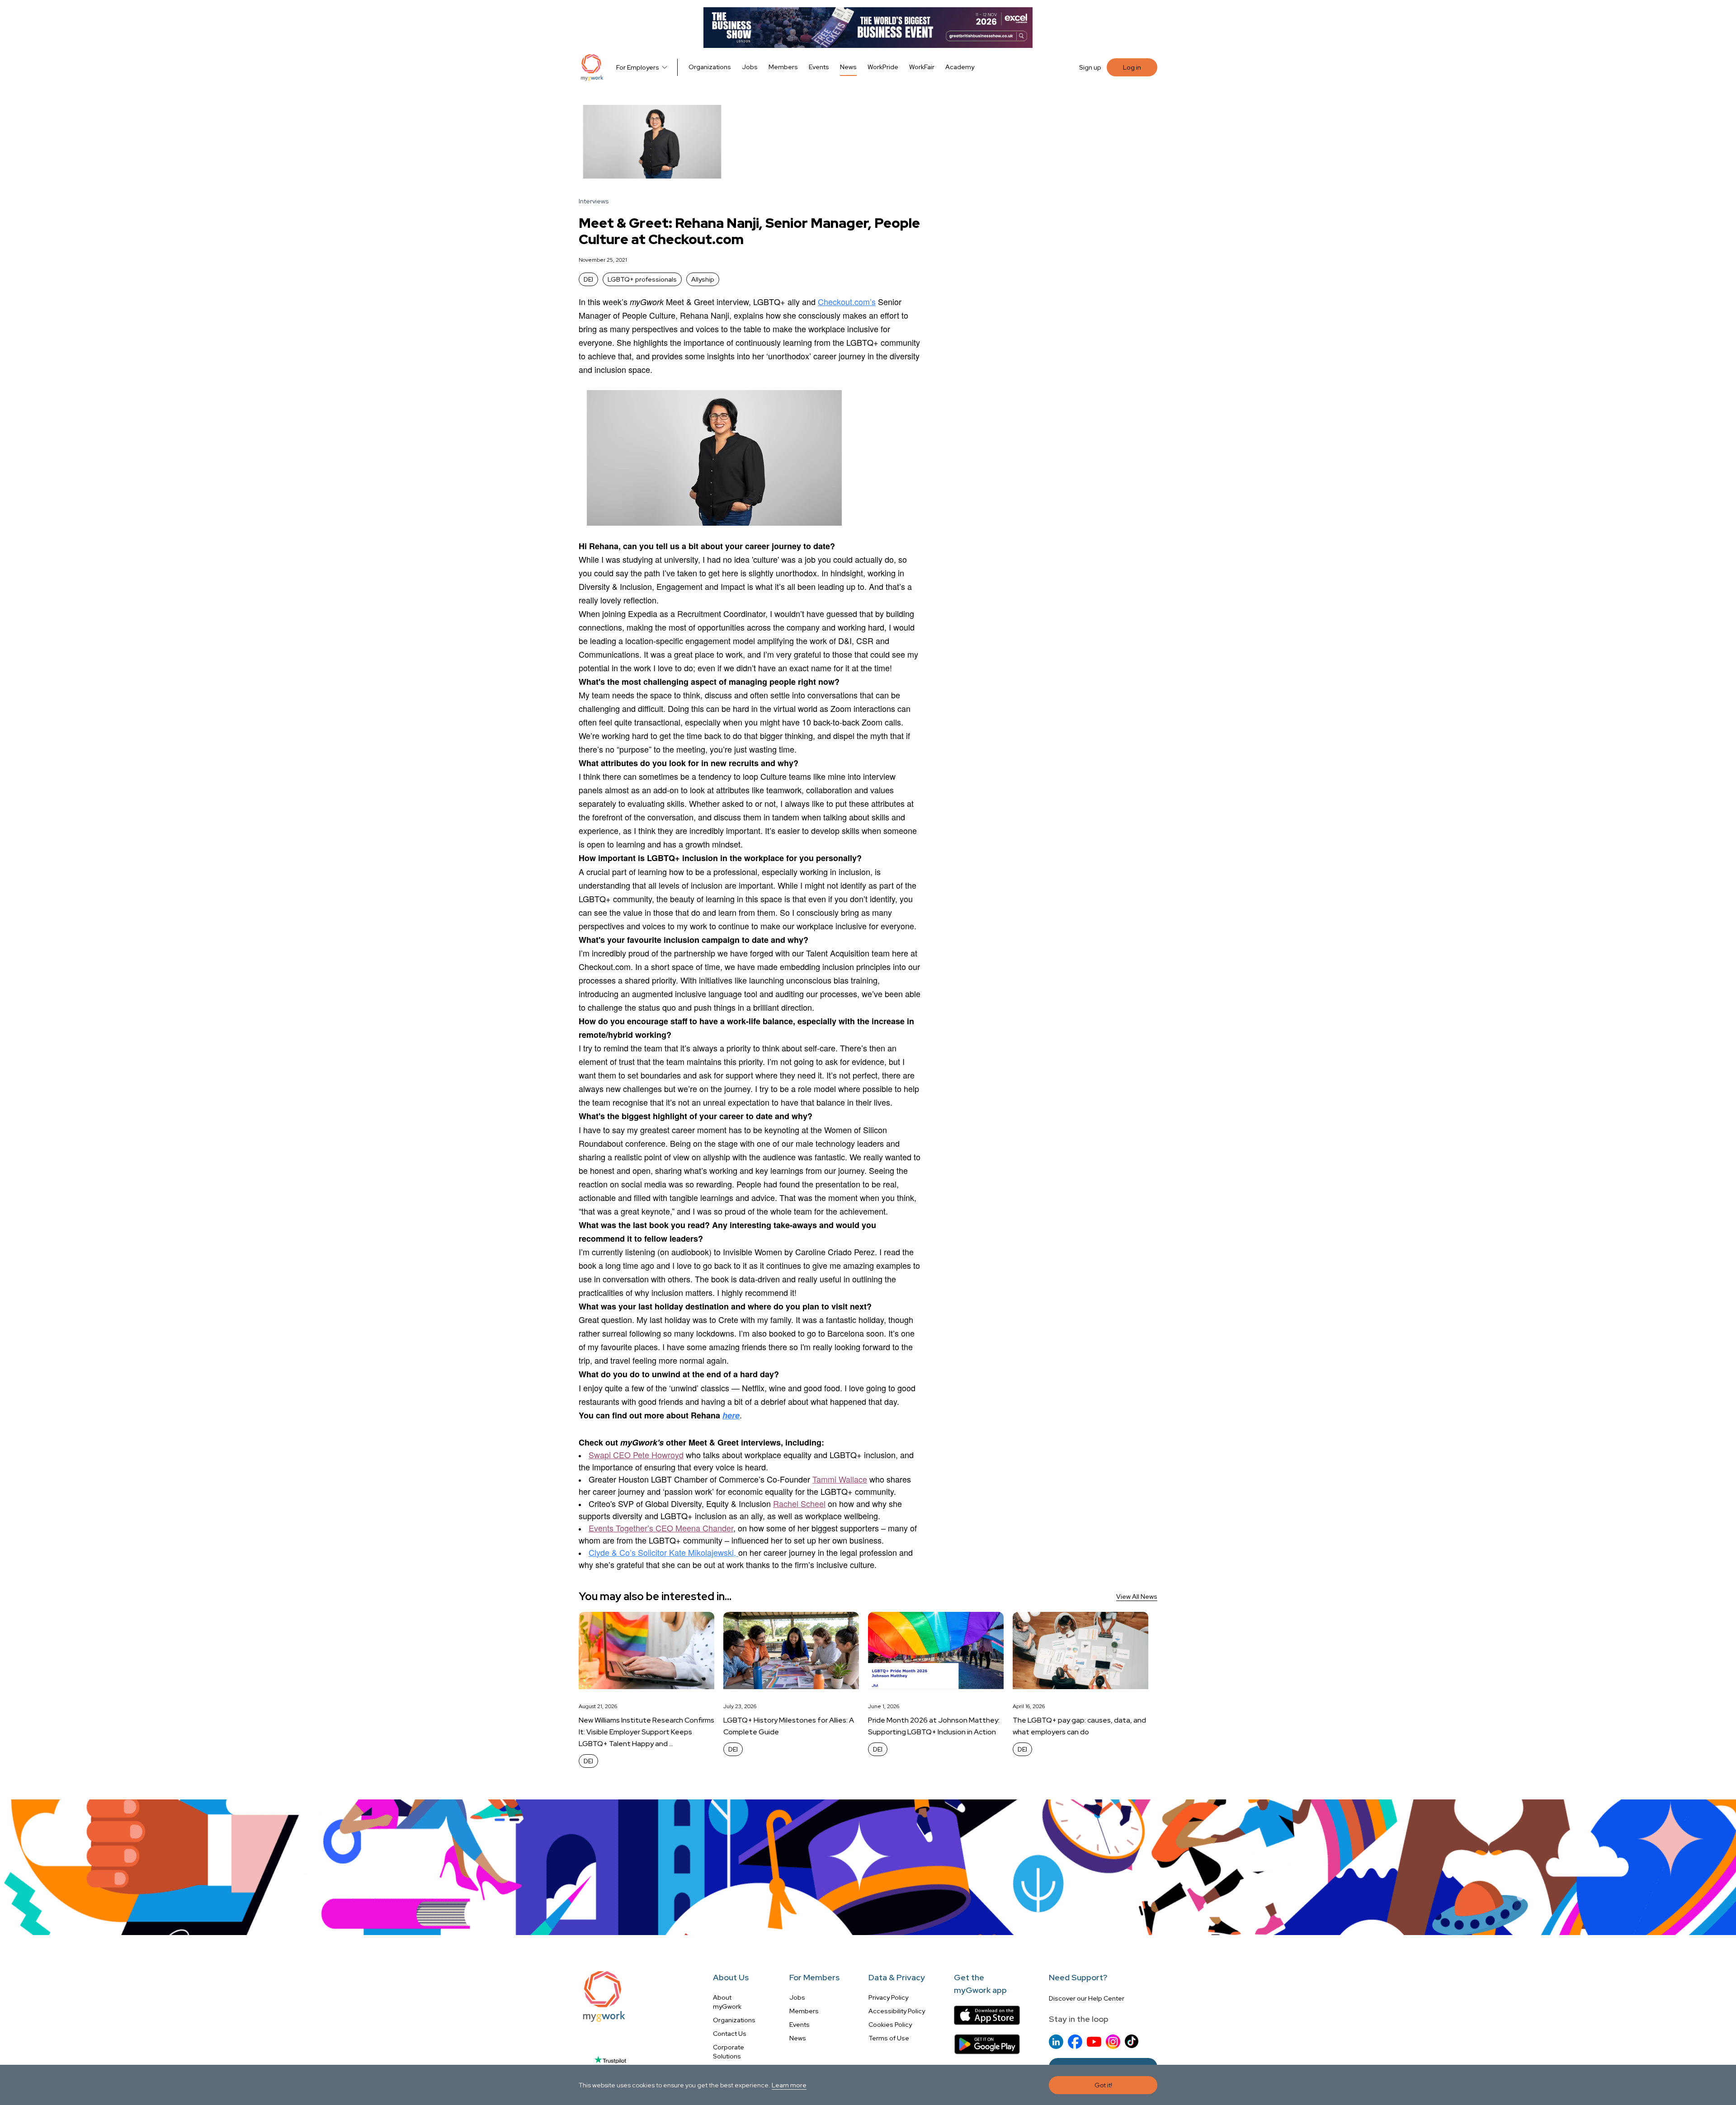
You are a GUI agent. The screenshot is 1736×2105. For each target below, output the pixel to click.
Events (819, 67)
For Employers (638, 67)
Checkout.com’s (847, 301)
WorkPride (883, 67)
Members (783, 67)
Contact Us (730, 2034)
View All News (1137, 1596)
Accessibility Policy (897, 2011)
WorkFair (922, 67)
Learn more (789, 2085)
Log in (1132, 67)
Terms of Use (889, 2038)
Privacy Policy (888, 1997)
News (848, 67)
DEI (588, 279)
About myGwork (727, 2002)
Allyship (703, 279)
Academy (960, 67)
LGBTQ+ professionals (642, 279)
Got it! (1103, 2085)
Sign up (1090, 67)
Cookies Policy (890, 2025)
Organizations (710, 67)
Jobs (750, 67)
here (731, 1415)
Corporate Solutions (729, 2052)
